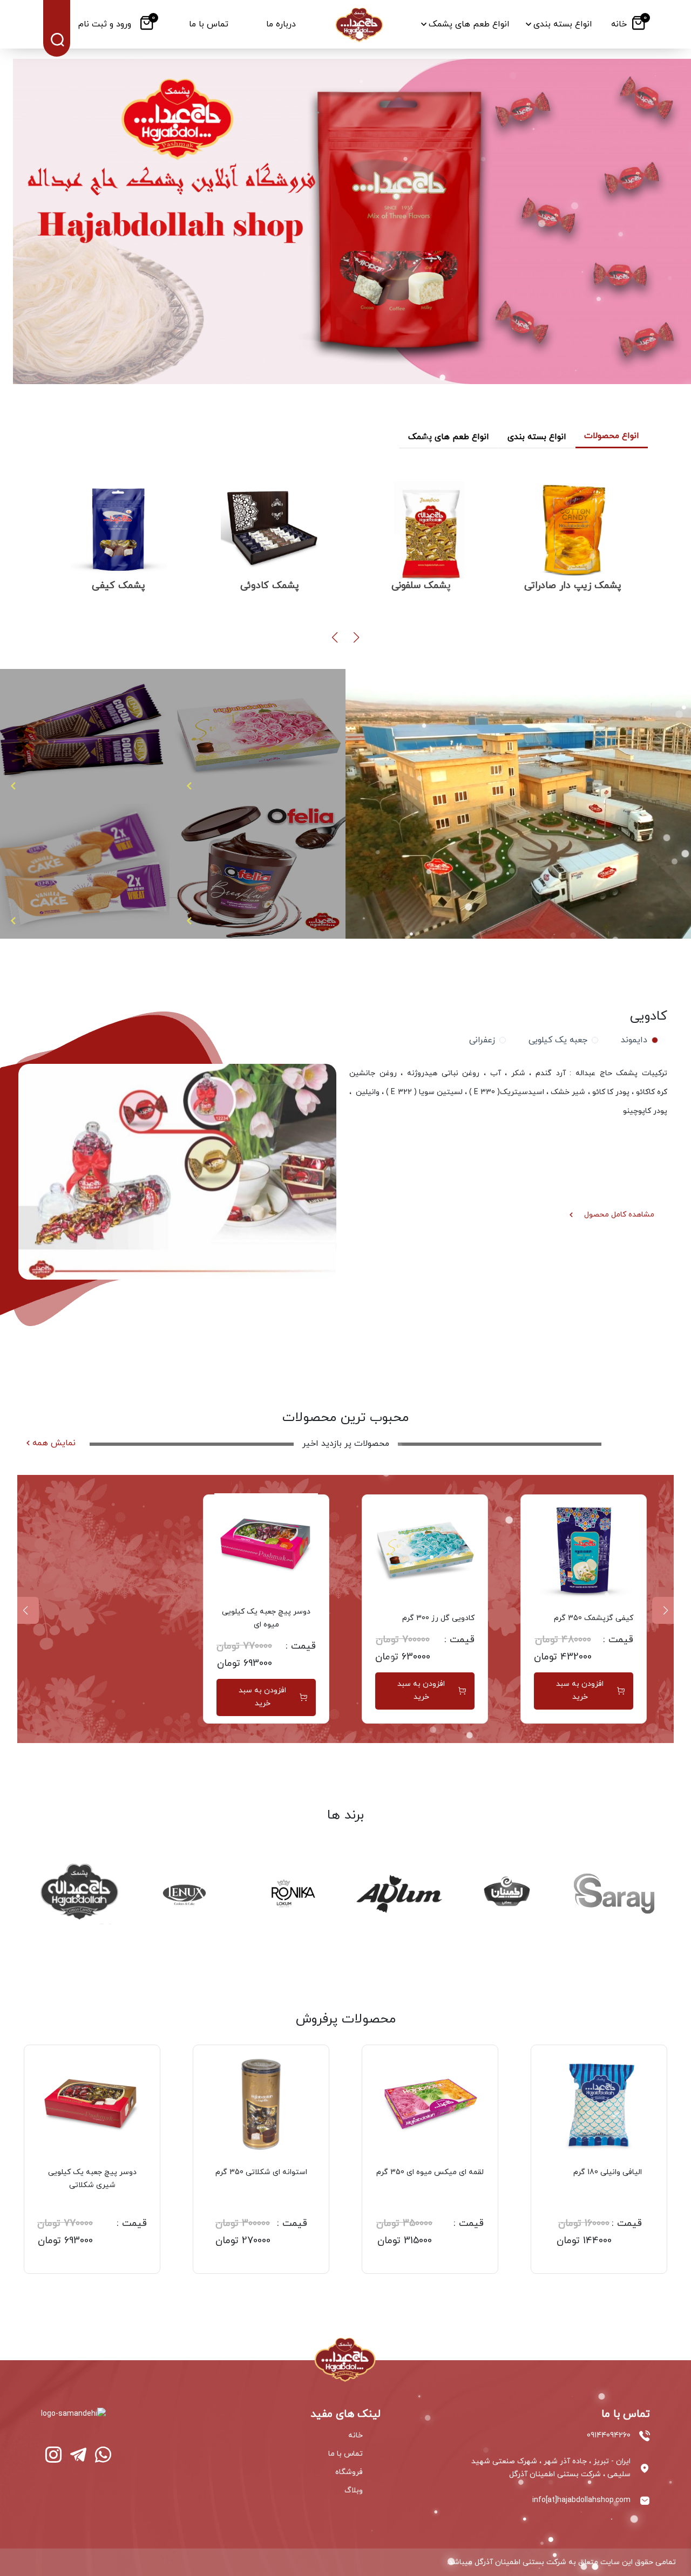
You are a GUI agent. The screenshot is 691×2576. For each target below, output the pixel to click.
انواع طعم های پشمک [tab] (449, 437)
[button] (357, 638)
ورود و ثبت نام (105, 24)
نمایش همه (54, 1443)
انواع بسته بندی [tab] (537, 437)
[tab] (637, 1040)
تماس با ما (345, 2454)
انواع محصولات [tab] (612, 436)
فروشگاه (349, 2472)
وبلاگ (354, 2490)
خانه (355, 2435)
